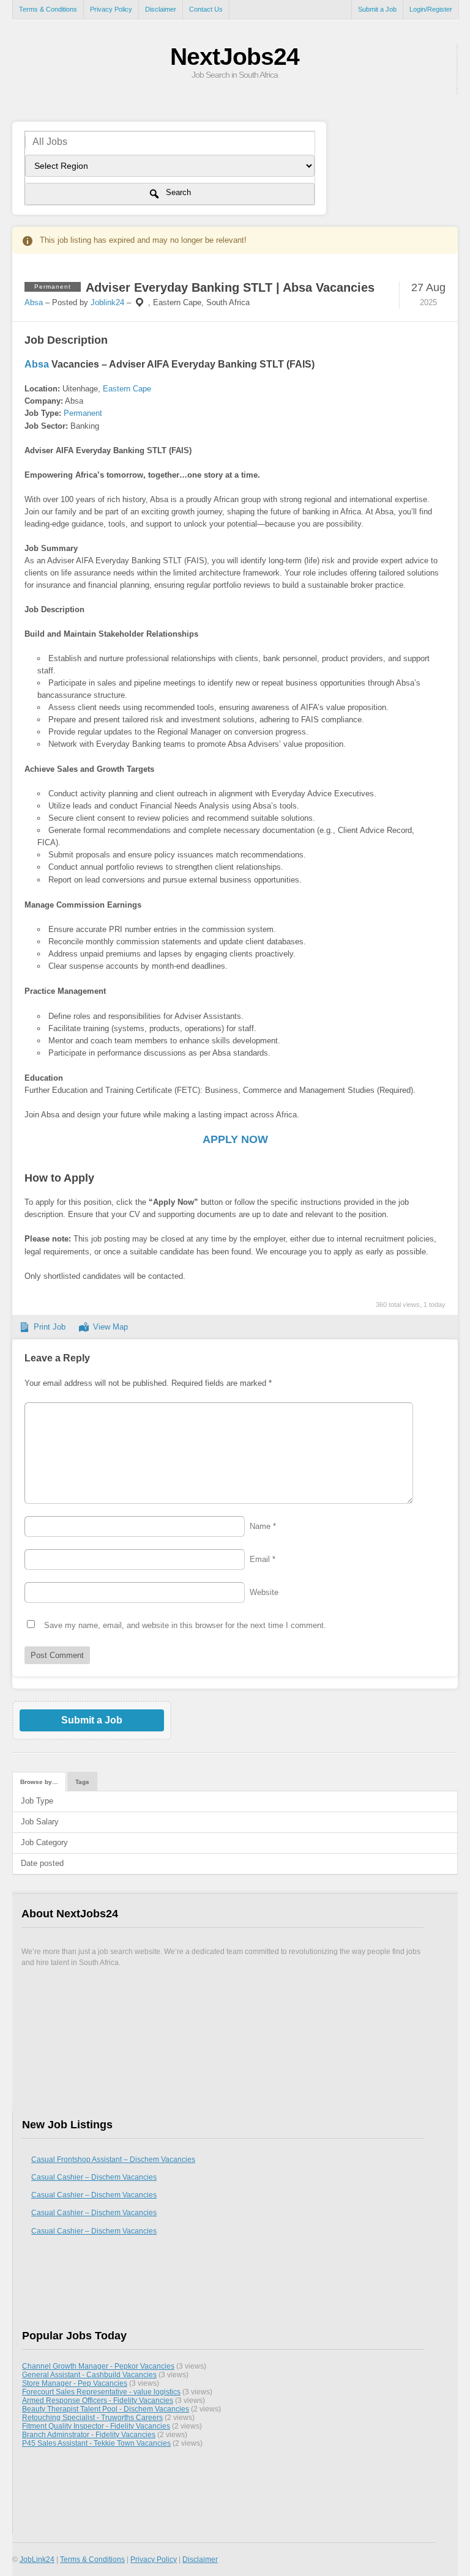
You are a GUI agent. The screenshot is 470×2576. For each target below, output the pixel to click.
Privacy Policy (111, 9)
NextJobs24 (235, 57)
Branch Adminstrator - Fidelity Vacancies (89, 2434)
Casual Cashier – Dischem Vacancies (94, 2177)
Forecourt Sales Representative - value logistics (101, 2392)
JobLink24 (37, 2559)
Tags (82, 1782)
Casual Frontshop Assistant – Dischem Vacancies (113, 2160)
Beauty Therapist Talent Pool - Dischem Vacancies (106, 2409)
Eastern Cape (127, 389)
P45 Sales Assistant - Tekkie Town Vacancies (96, 2443)
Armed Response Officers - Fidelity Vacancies (98, 2400)
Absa (34, 302)
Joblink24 (107, 302)
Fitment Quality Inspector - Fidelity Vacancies (96, 2426)
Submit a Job (377, 9)
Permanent (83, 413)
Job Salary (40, 1822)
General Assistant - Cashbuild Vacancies (89, 2374)
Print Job (50, 1327)
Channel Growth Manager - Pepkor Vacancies (98, 2366)
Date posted (42, 1863)
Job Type (37, 1801)
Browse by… (39, 1782)
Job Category (44, 1842)
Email (263, 1559)
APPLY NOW (235, 1139)
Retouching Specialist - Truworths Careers (92, 2417)
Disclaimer (161, 9)
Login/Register (431, 9)
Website (264, 1592)
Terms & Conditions (48, 9)
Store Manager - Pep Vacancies (75, 2383)
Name (263, 1526)
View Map (110, 1327)
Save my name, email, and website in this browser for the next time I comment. (185, 1625)
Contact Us (206, 9)
